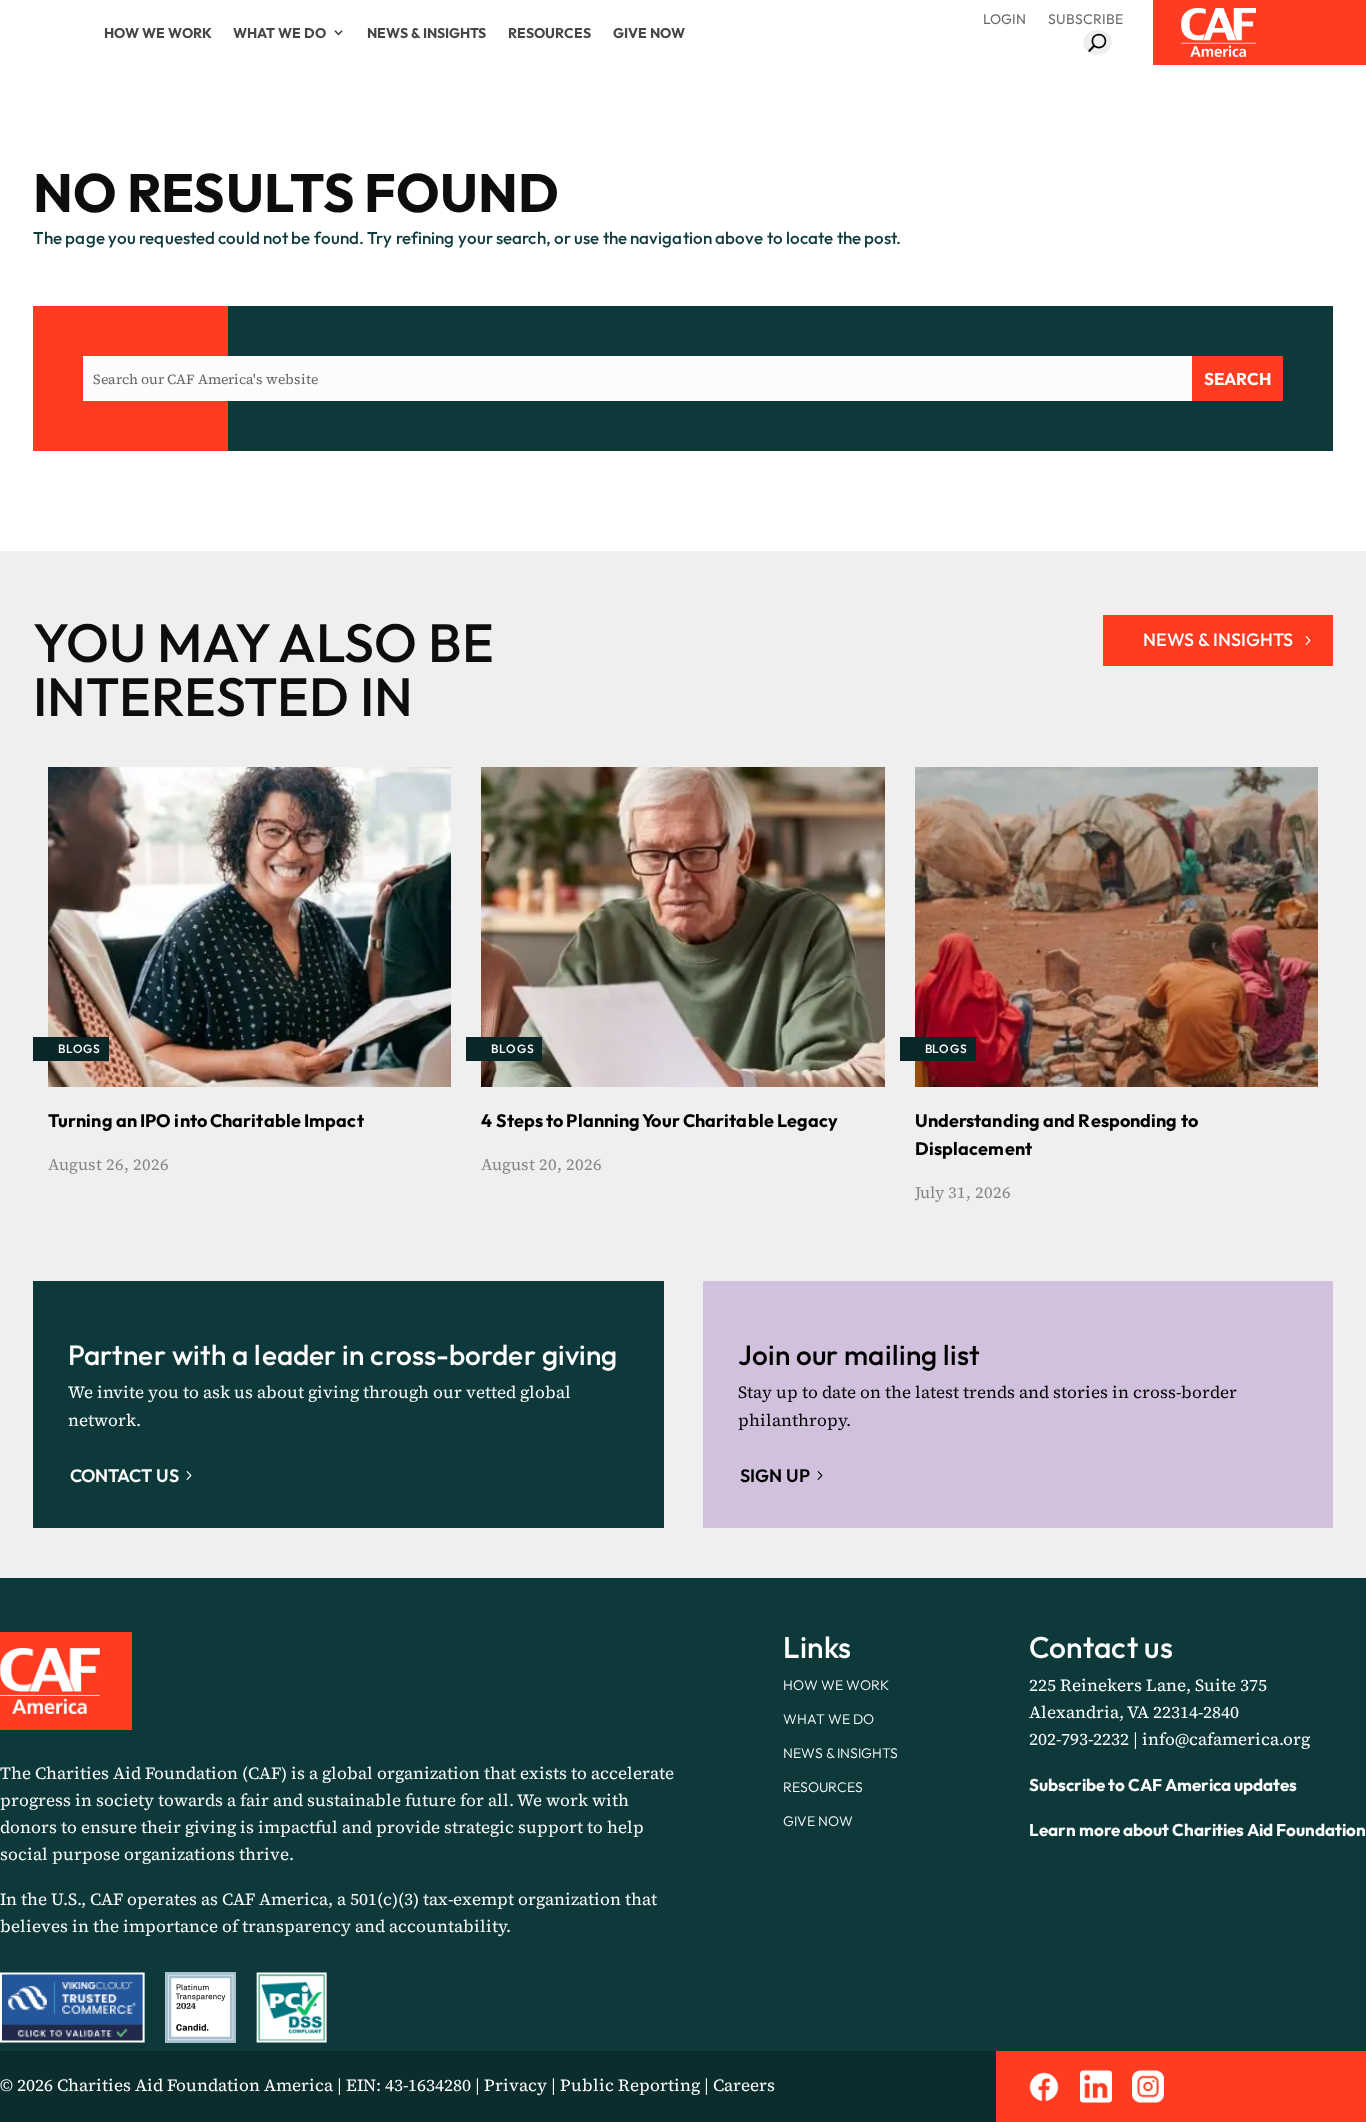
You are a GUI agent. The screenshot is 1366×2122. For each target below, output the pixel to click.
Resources (549, 33)
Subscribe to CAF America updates (1163, 1784)
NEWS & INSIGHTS (1218, 639)
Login (1004, 19)
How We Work (158, 33)
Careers (744, 2085)
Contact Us (124, 1475)
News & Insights (426, 33)
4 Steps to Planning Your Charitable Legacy (659, 1120)
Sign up (775, 1475)
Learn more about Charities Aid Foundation (1197, 1829)
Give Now (649, 33)
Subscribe (1085, 19)
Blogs (79, 1048)
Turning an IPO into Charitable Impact (206, 1120)
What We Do (279, 33)
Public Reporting (630, 2085)
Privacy (515, 2085)
